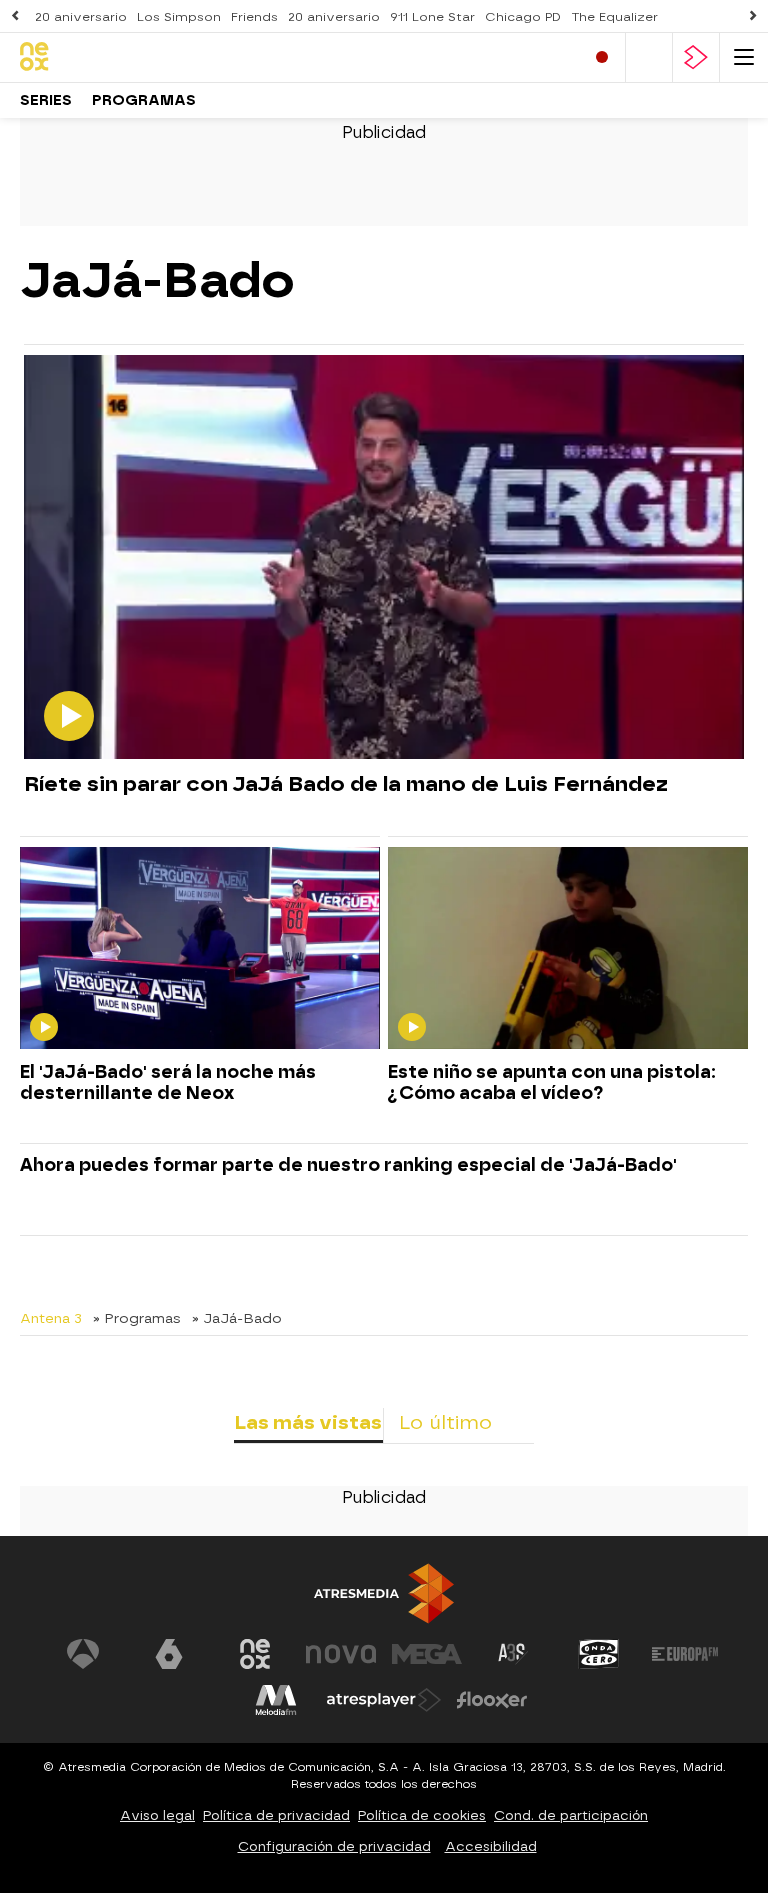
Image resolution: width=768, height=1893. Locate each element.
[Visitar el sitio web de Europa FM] (685, 1654)
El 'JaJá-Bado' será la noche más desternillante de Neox (168, 1082)
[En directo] (602, 57)
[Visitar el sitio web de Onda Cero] (599, 1654)
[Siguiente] (753, 16)
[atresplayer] (696, 57)
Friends (254, 17)
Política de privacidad (276, 1815)
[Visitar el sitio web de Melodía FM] (276, 1700)
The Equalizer (614, 17)
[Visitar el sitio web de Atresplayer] (384, 1700)
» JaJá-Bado (237, 1318)
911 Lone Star (432, 17)
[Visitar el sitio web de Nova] (341, 1654)
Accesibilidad (491, 1846)
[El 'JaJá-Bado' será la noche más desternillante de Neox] (200, 949)
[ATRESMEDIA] (384, 1593)
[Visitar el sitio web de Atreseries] (513, 1654)
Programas (144, 100)
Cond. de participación (571, 1815)
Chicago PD (523, 17)
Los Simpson (179, 17)
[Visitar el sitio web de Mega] (427, 1654)
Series (46, 100)
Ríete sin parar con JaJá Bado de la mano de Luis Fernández (346, 783)
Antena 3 (51, 1318)
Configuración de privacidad (334, 1846)
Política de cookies (422, 1815)
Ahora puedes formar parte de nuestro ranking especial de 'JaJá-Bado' (348, 1164)
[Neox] (105, 57)
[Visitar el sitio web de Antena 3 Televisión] (83, 1654)
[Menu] (744, 57)
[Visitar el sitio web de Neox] (255, 1654)
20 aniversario (81, 17)
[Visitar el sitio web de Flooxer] (492, 1700)
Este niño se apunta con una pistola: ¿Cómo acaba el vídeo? (552, 1082)
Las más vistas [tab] (308, 1422)
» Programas (137, 1318)
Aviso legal (157, 1815)
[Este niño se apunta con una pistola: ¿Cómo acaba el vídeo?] (568, 949)
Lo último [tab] (445, 1422)
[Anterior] (15, 16)
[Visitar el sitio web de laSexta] (169, 1654)
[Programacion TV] (649, 57)
